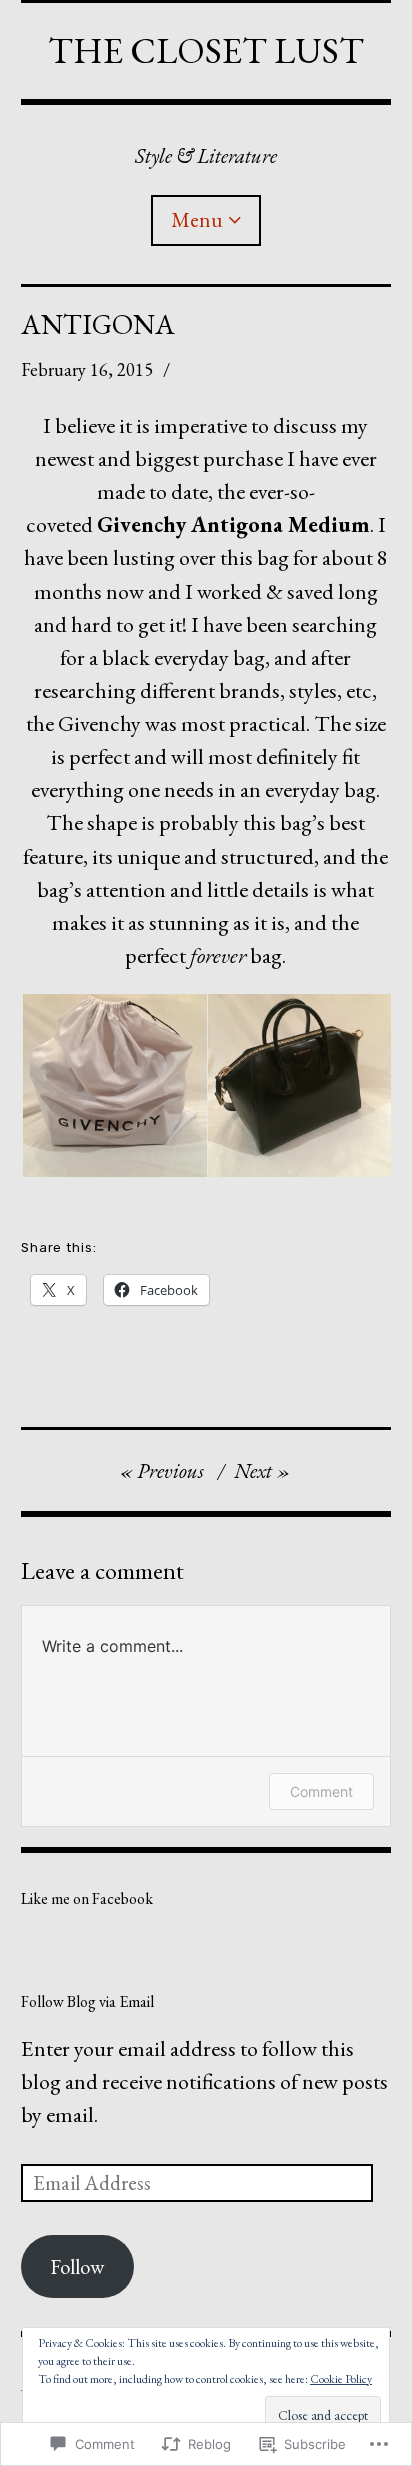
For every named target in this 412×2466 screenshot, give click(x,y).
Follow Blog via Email (87, 2001)
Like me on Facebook (87, 1898)
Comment (321, 1791)
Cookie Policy (341, 2379)
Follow (77, 2266)
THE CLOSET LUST (206, 50)
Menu (197, 219)
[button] (113, 1086)
